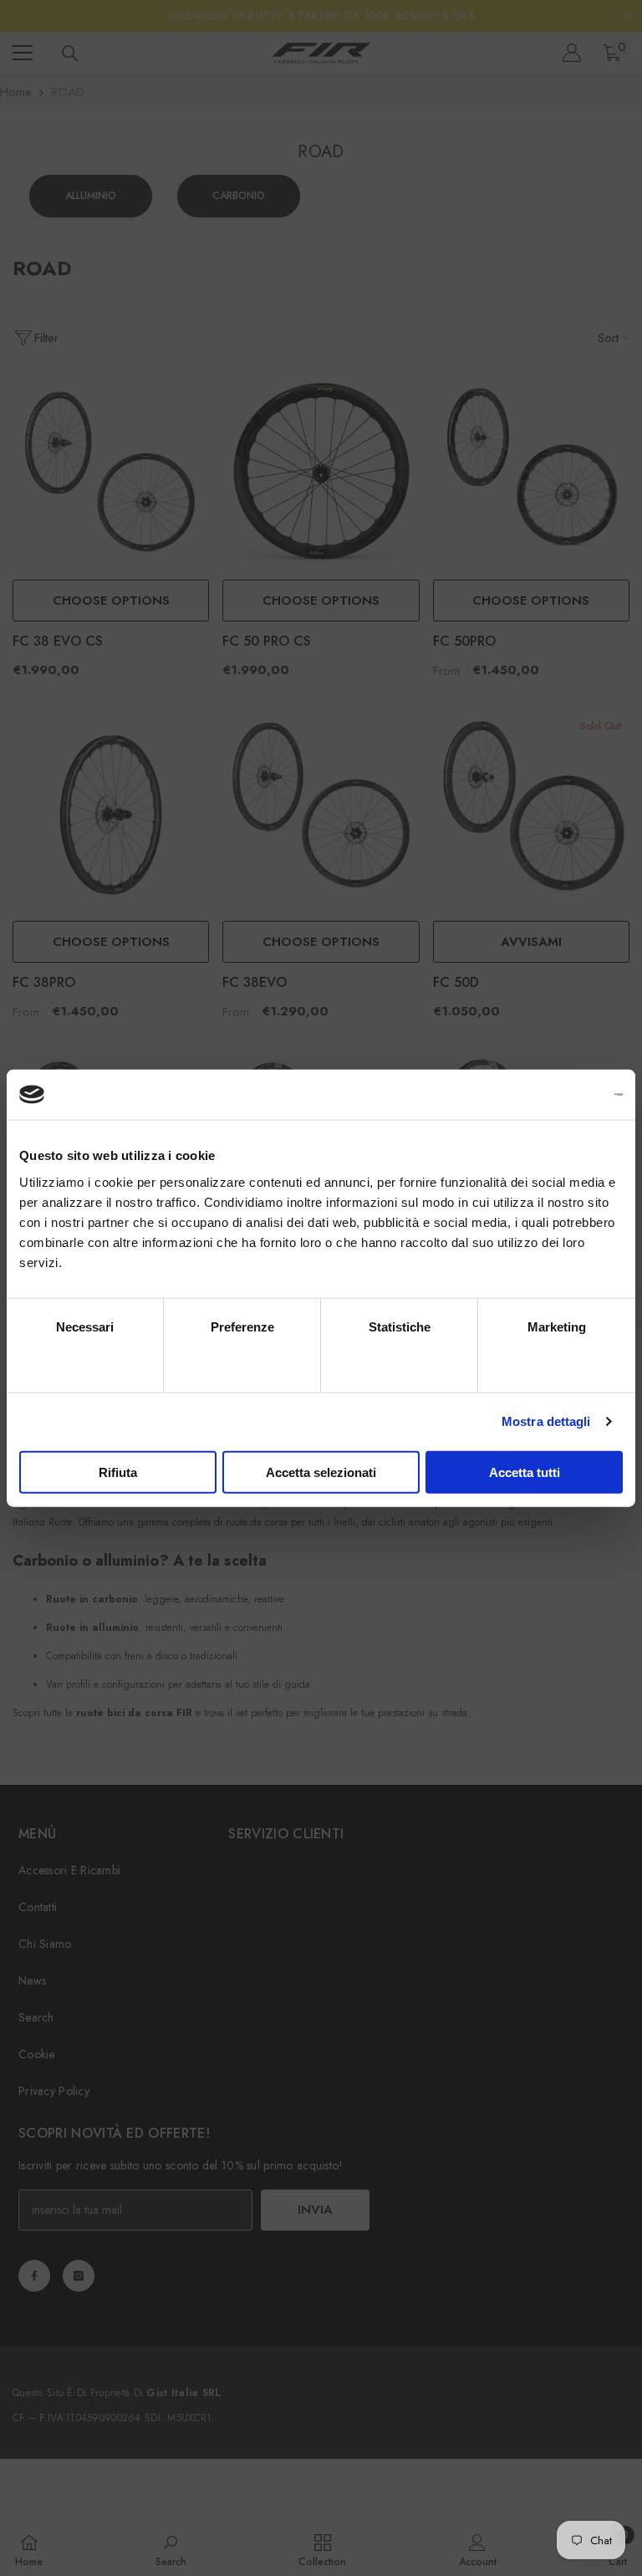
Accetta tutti (525, 1472)
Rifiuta (118, 1472)
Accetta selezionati (321, 1472)
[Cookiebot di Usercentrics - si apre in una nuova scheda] (550, 1095)
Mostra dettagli (546, 1421)
